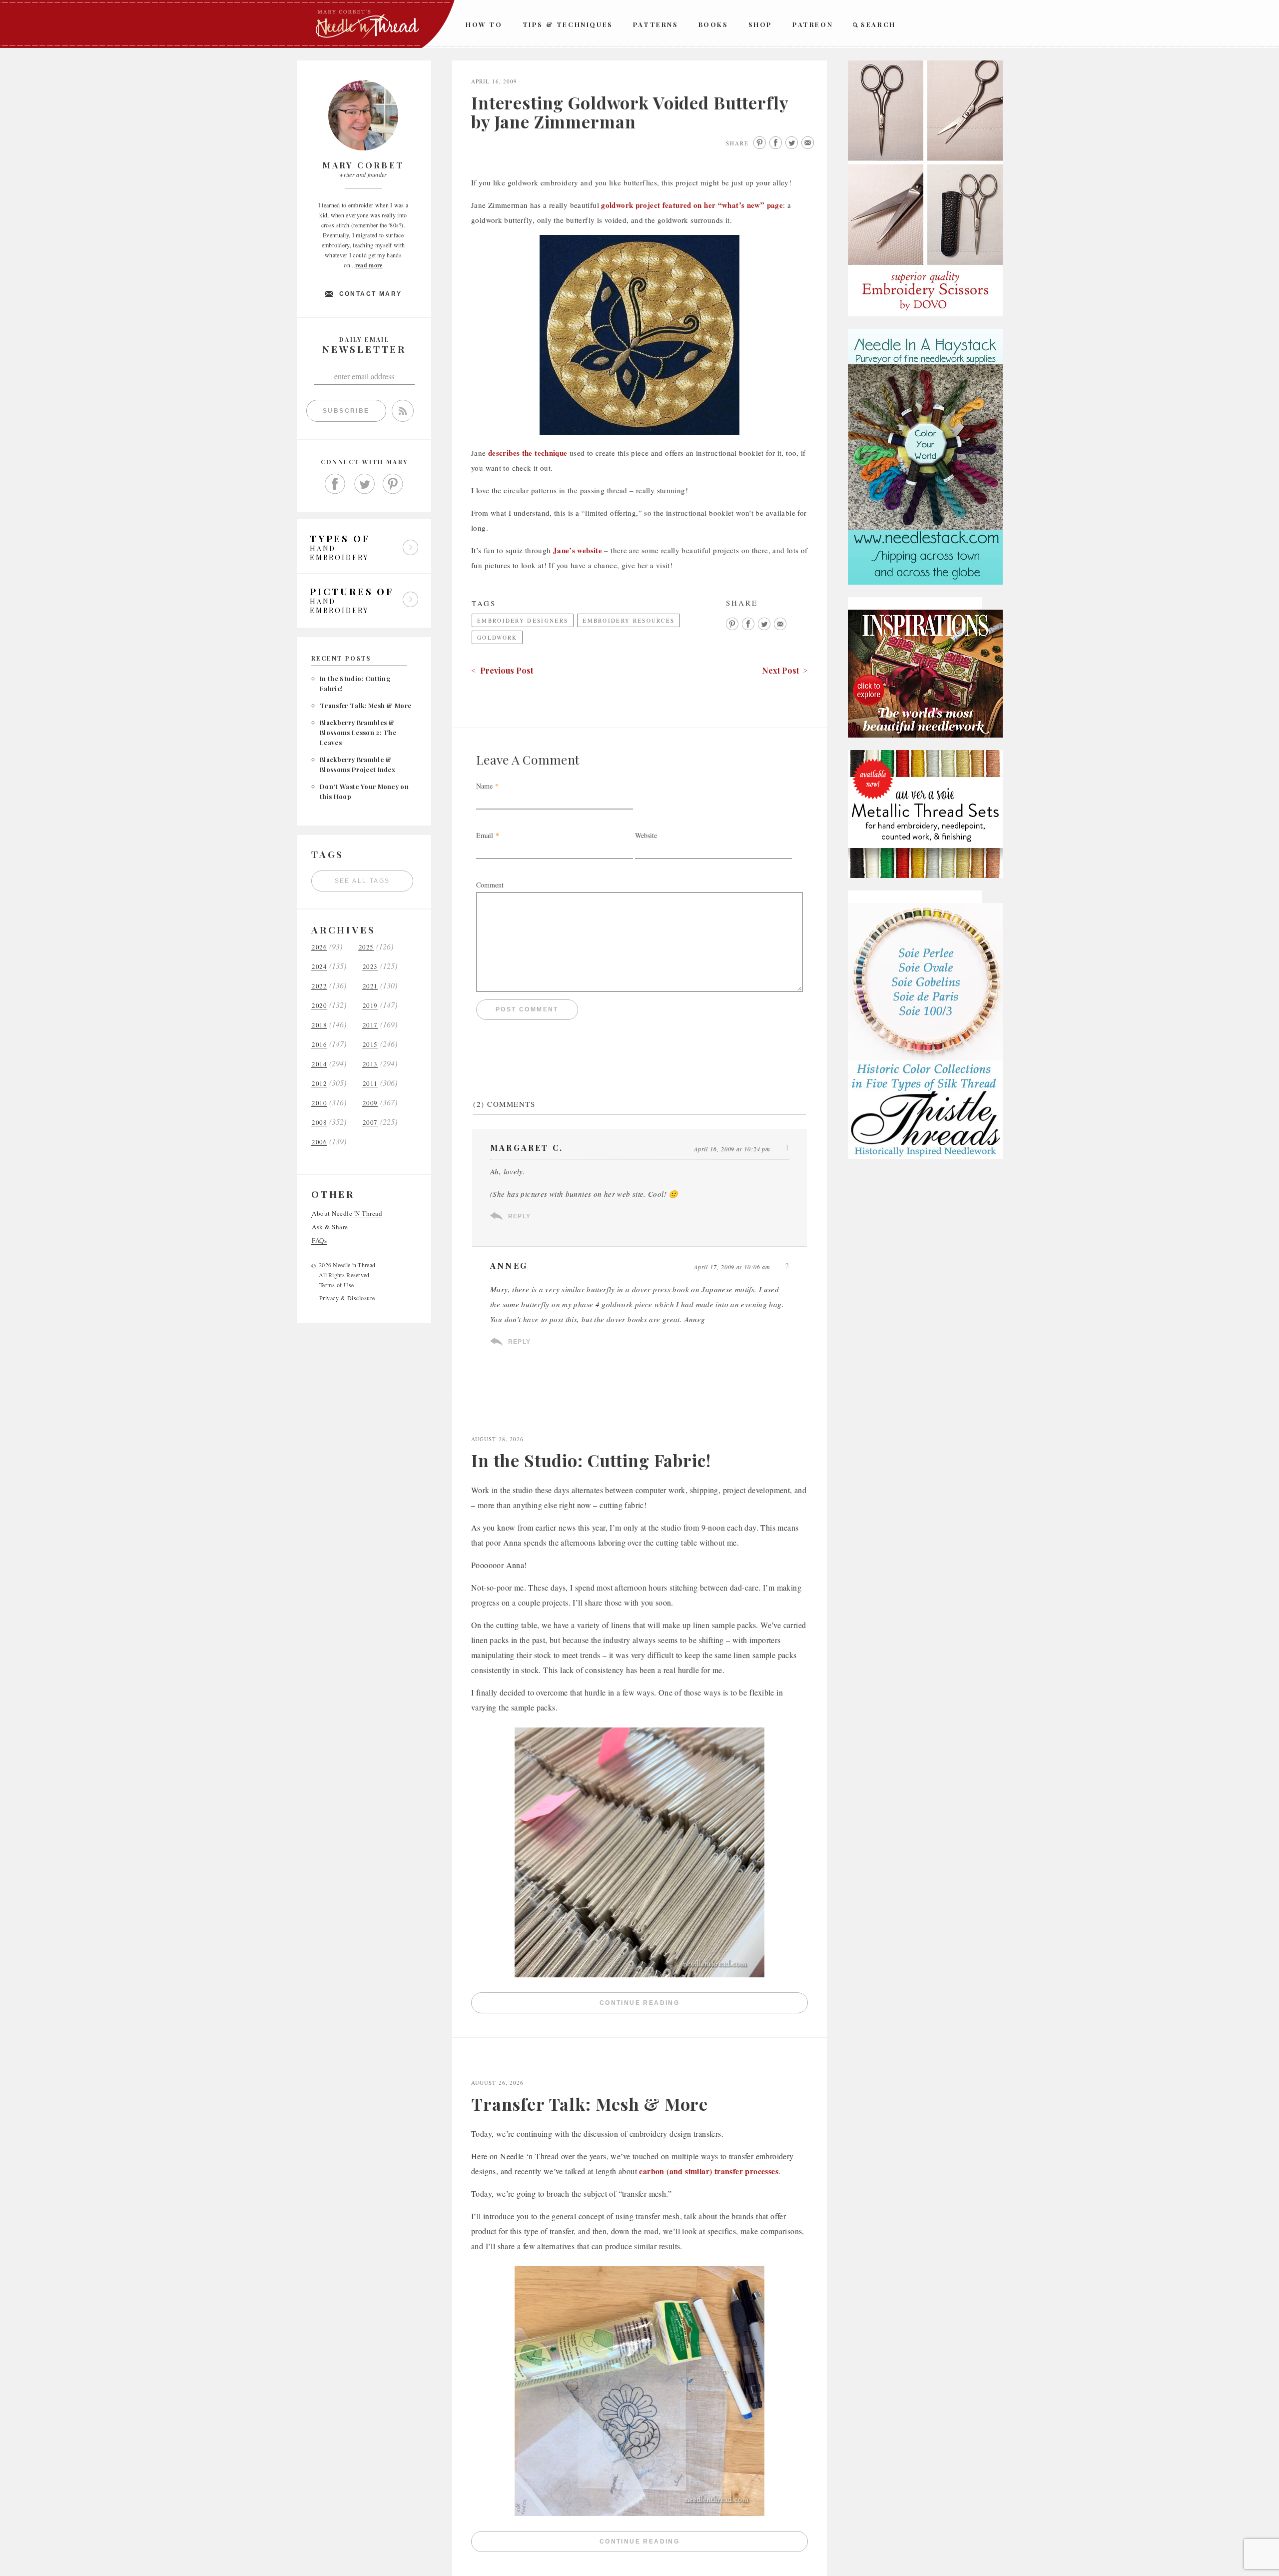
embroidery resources (629, 620)
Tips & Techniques (568, 24)
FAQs (319, 1241)
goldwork (497, 637)
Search (878, 24)
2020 (319, 1006)
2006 (319, 1142)
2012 (319, 1084)
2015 (370, 1045)
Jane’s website (578, 550)
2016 (319, 1045)
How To (484, 24)
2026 (319, 947)
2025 (366, 947)
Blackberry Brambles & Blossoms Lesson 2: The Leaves (358, 732)
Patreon (813, 24)
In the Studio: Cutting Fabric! (591, 1460)
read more (369, 265)
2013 (370, 1064)
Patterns (656, 24)
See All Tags (362, 881)
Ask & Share (330, 1227)
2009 (370, 1103)
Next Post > (785, 670)
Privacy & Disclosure (347, 1298)
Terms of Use (337, 1285)
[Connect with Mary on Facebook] (335, 484)
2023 (370, 967)
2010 (319, 1103)
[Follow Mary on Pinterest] (393, 484)
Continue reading (704, 2005)
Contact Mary (371, 294)
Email (485, 835)
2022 (319, 986)
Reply (519, 1216)
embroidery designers (523, 620)
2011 (370, 1084)
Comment (490, 885)
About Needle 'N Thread (347, 1214)
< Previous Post (502, 670)
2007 (370, 1123)
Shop (760, 24)
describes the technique (528, 453)
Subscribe (346, 411)
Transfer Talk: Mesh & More (365, 705)
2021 (370, 986)
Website (646, 835)
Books (713, 24)
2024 (319, 967)
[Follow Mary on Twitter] (364, 484)
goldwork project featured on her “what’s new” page (692, 205)
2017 (370, 1025)
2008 (319, 1123)
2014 (319, 1064)
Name (484, 786)
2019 (370, 1006)
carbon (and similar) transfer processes (709, 2171)
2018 (319, 1025)
